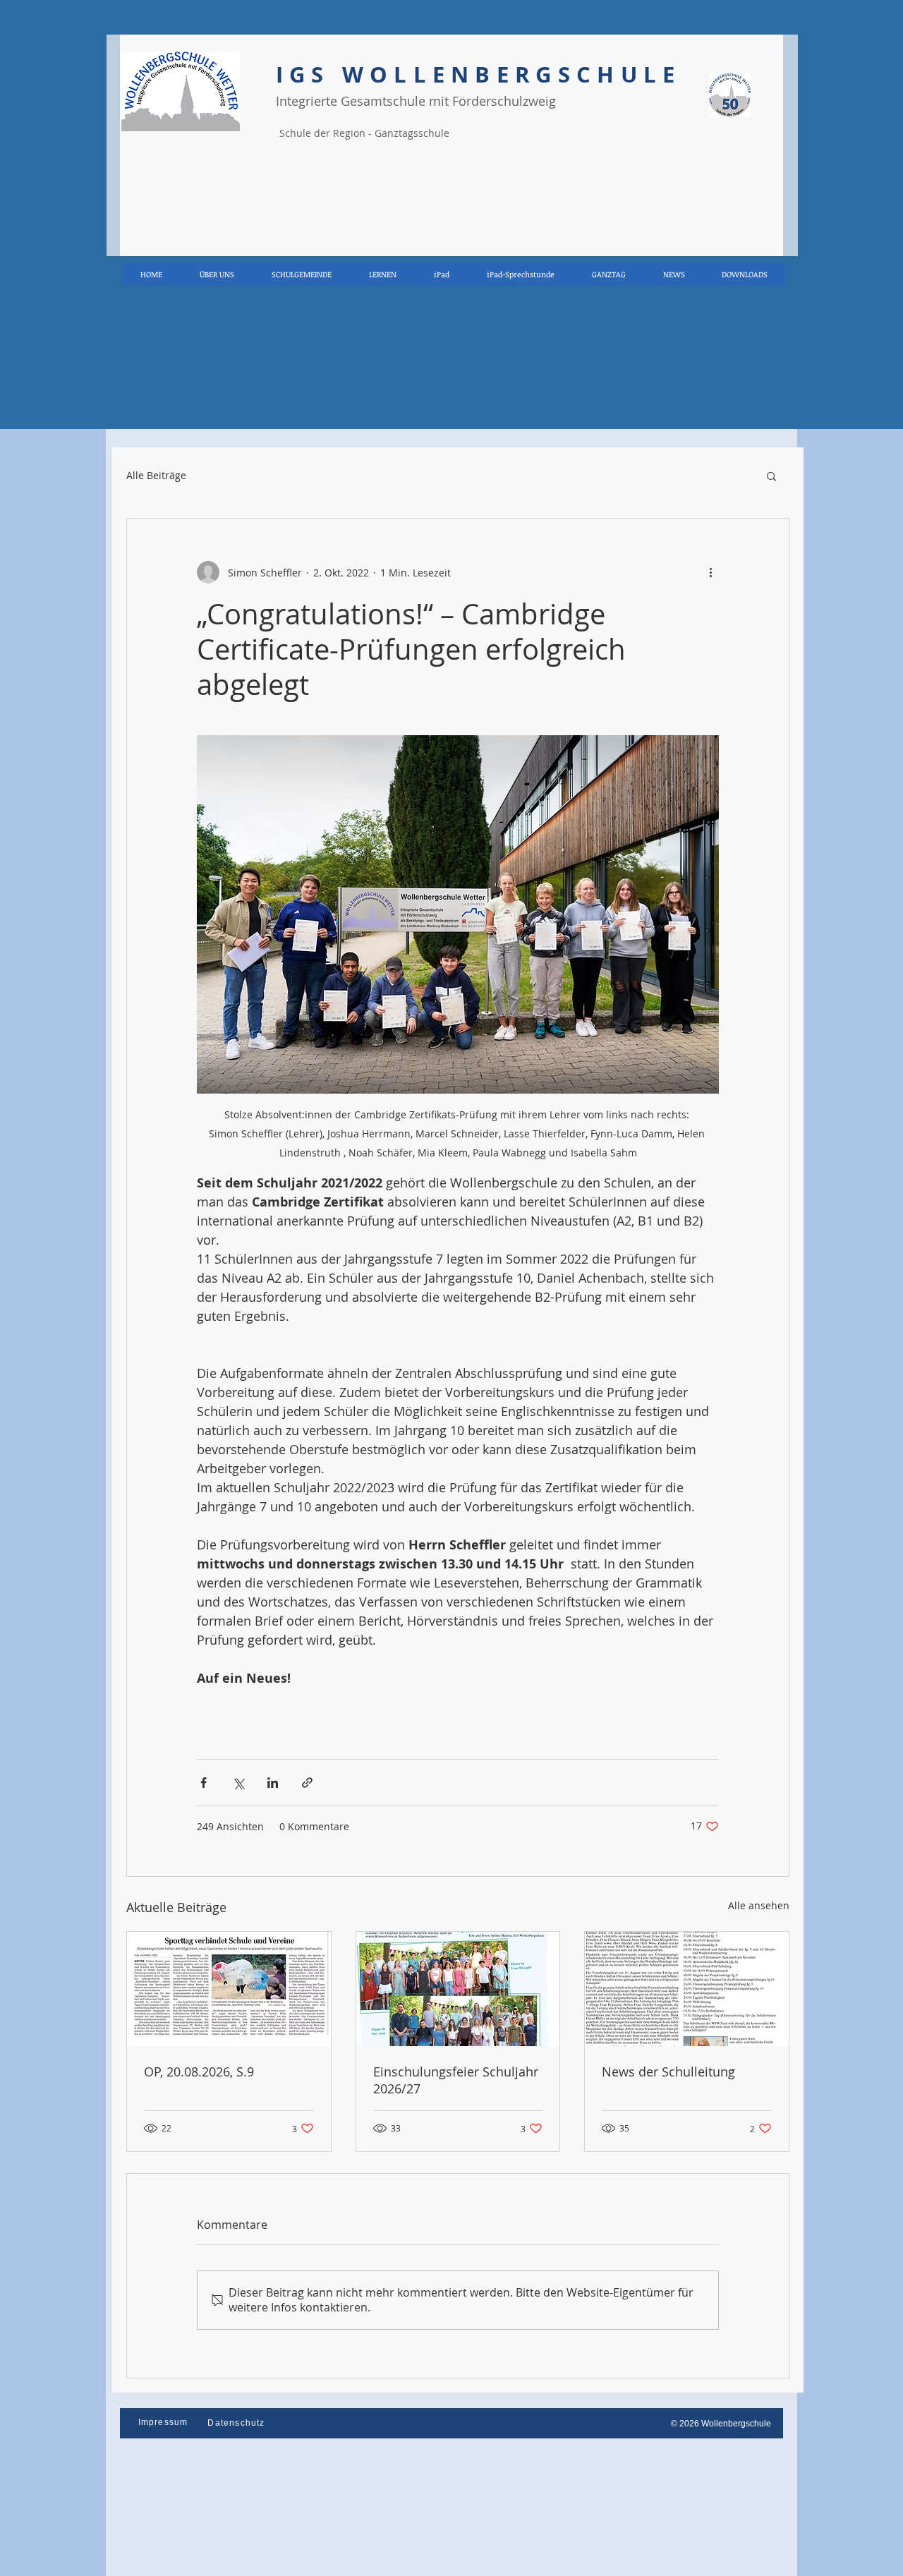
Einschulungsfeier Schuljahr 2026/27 (456, 2080)
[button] (771, 476)
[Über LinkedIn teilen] (273, 1783)
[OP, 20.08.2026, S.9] (229, 1989)
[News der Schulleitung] (687, 1989)
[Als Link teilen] (307, 1783)
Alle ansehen (759, 1905)
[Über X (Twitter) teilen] (238, 1783)
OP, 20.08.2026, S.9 (199, 2072)
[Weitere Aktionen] (710, 572)
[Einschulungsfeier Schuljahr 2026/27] (458, 1989)
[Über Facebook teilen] (204, 1783)
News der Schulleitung (668, 2072)
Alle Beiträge (156, 476)
